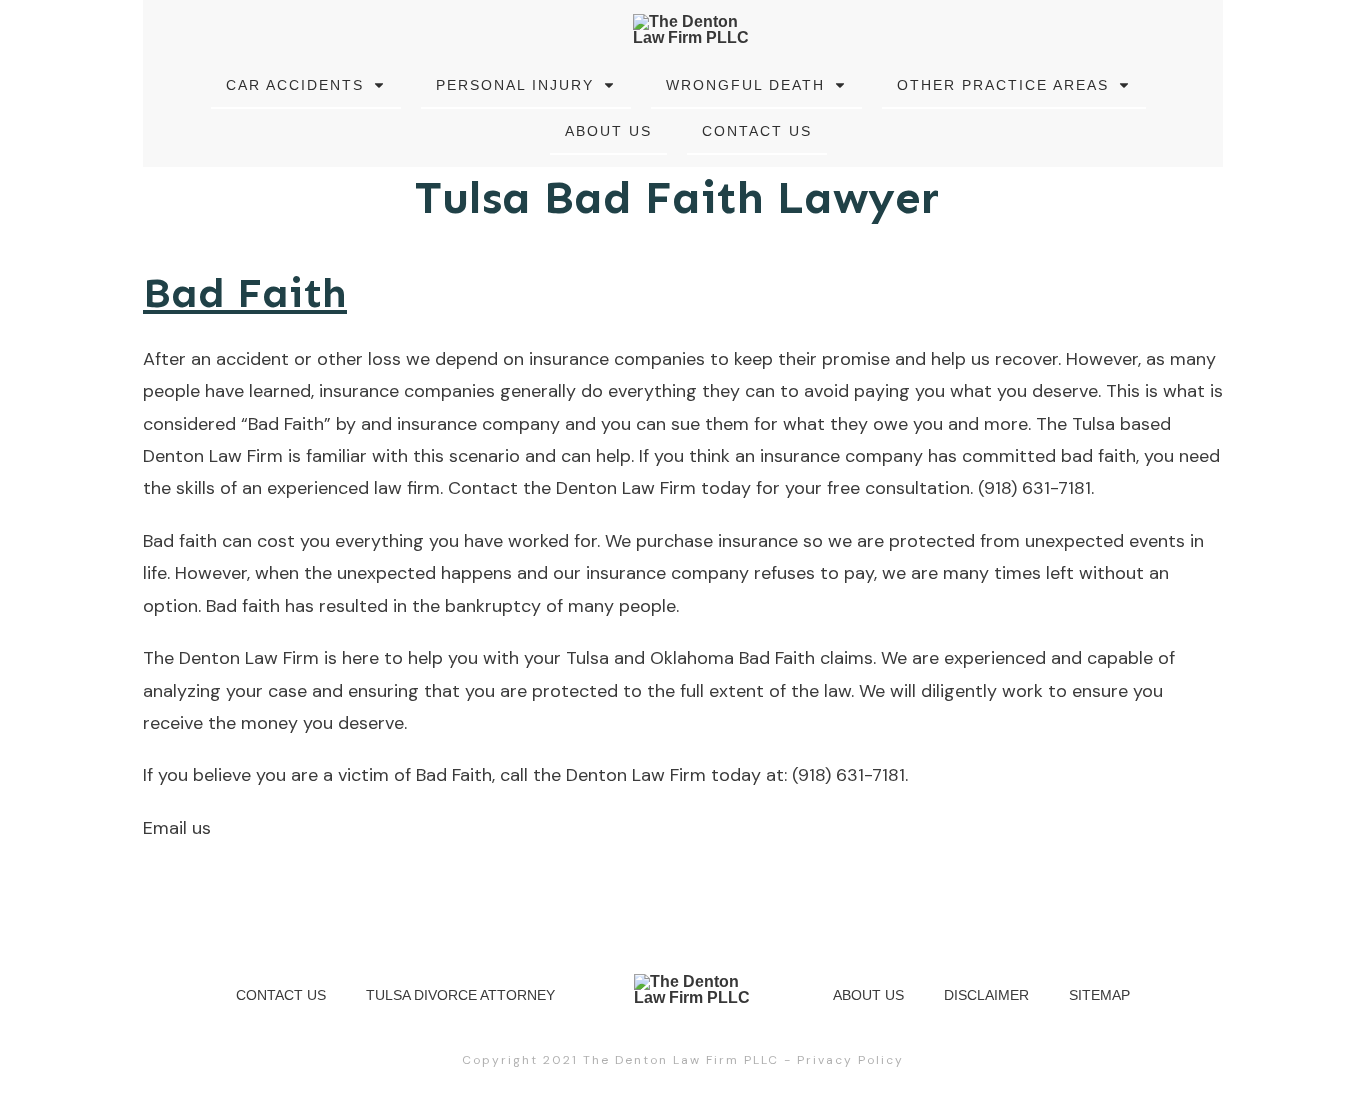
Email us (177, 828)
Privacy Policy (850, 1060)
